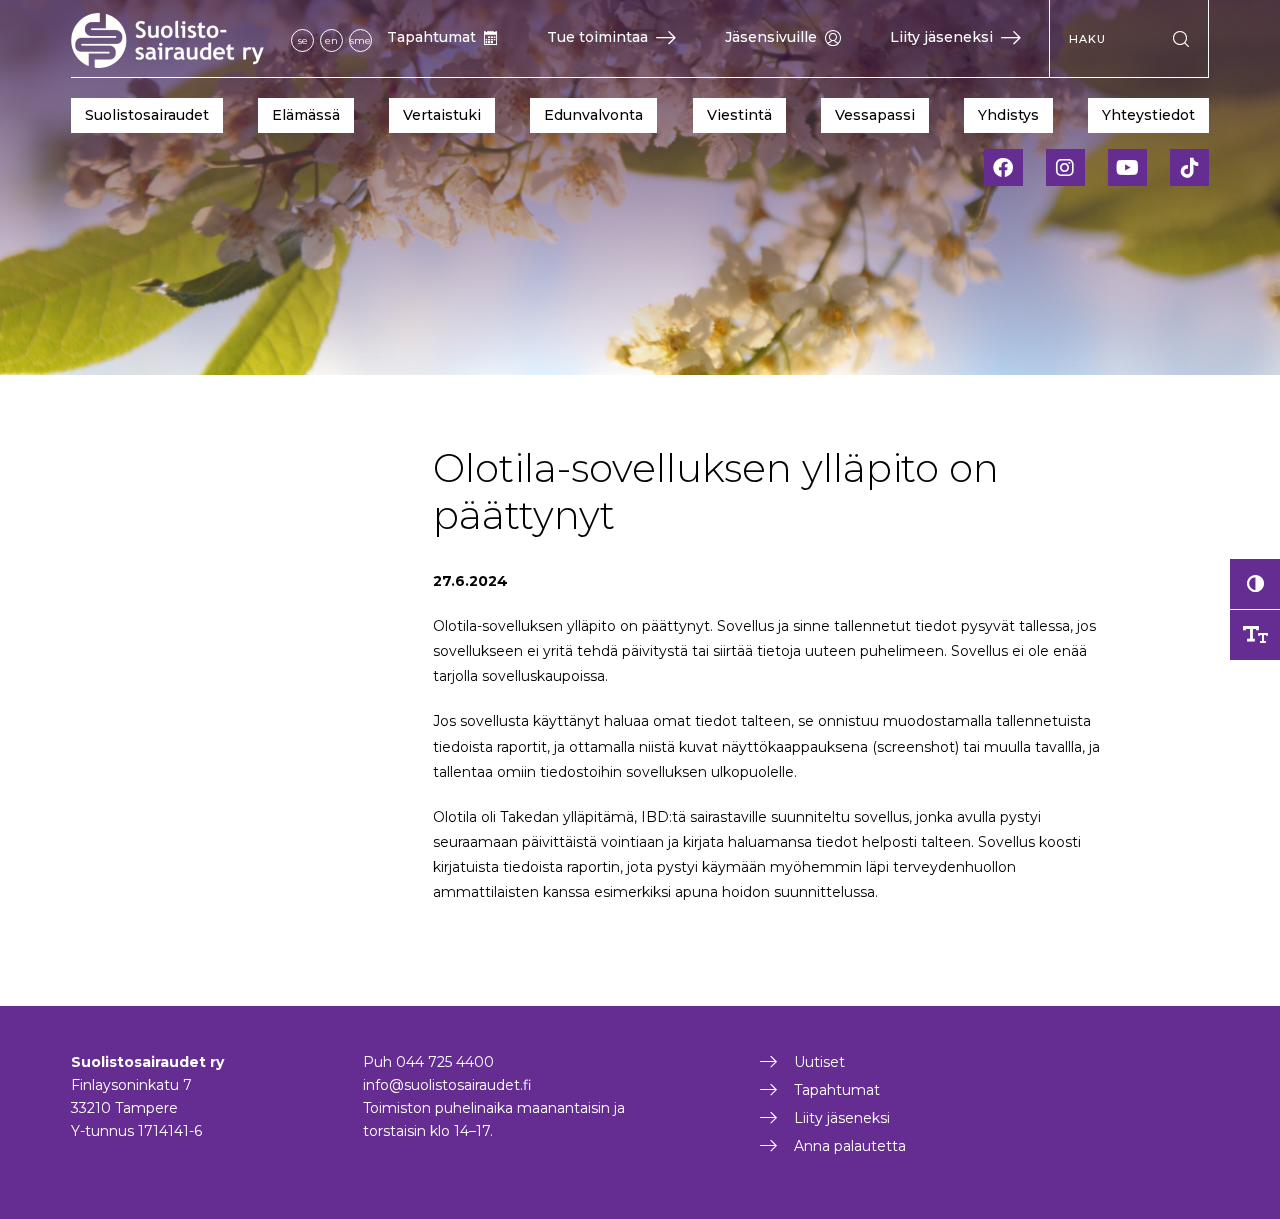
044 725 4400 (445, 1062)
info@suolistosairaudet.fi (447, 1085)
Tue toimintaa (597, 37)
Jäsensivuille (771, 37)
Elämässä (306, 115)
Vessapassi (875, 115)
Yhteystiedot (1148, 115)
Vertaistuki (442, 115)
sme (360, 40)
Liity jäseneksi (941, 37)
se (303, 40)
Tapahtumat (431, 37)
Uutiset (819, 1062)
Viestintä (739, 115)
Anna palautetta (850, 1146)
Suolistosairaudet (147, 115)
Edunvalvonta (593, 115)
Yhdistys (1008, 115)
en (331, 40)
